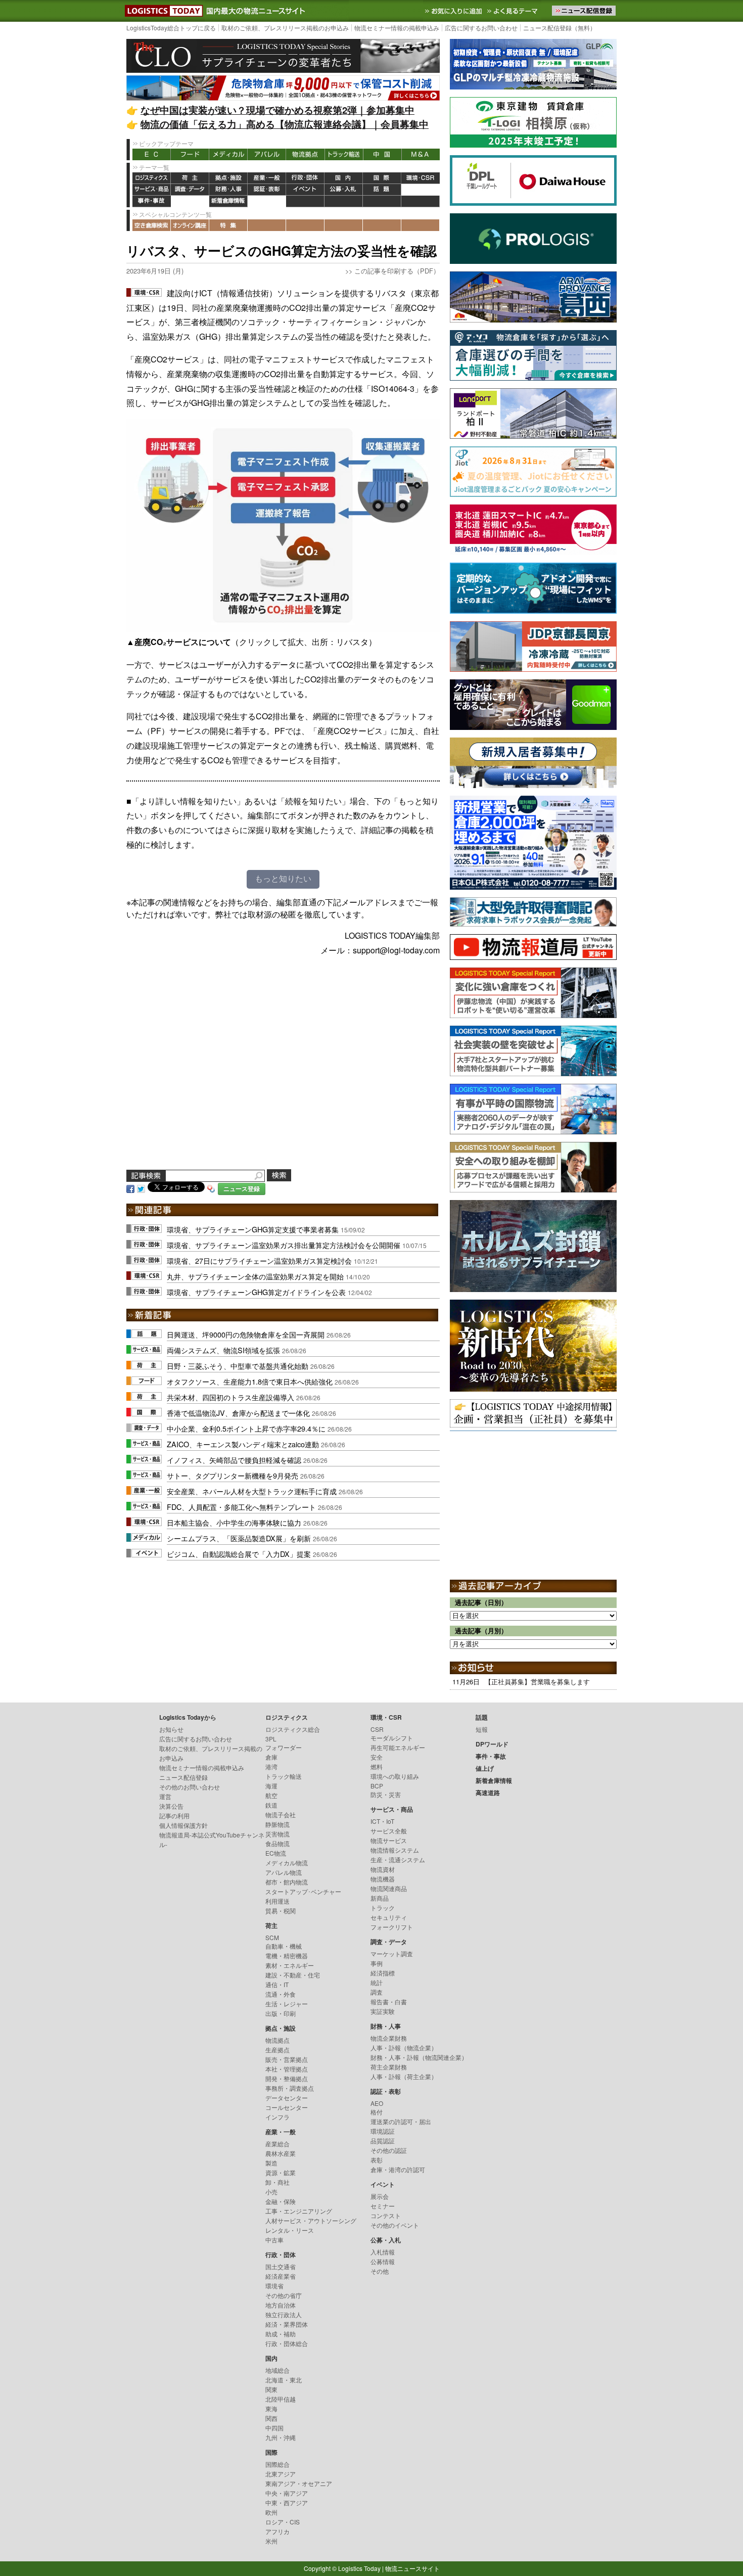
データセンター (287, 2098)
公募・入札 (344, 190)
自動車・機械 (284, 1946)
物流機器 (383, 1879)
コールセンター (287, 2107)
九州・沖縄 (281, 2437)
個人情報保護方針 (183, 1825)
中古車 (274, 2240)
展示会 (380, 2196)
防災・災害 (386, 1794)
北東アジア (281, 2474)
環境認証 (383, 2131)
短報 (482, 1729)
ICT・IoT (382, 1821)
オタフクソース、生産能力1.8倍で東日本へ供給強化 (250, 1381)
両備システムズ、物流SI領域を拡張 (223, 1350)
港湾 (271, 1766)
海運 (271, 1786)
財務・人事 (228, 190)
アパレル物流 (284, 1872)
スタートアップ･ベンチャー (303, 1891)
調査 (377, 1992)
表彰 (377, 2160)
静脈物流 (277, 1824)
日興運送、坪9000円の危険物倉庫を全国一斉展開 (246, 1334)
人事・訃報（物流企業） (404, 2048)
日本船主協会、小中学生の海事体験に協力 (234, 1522)
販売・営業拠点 (287, 2059)
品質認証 (383, 2141)
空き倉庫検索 (152, 225)
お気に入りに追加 (454, 11)
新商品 (380, 1898)
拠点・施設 (228, 178)
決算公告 (171, 1806)
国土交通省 (281, 2266)
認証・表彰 (267, 190)
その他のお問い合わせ (190, 1787)
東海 (271, 2408)
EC (152, 154)
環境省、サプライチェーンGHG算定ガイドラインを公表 (256, 1292)
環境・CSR (421, 178)
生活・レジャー (287, 2004)
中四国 (274, 2428)
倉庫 (271, 1757)
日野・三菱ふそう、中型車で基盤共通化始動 (238, 1366)
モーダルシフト (392, 1738)
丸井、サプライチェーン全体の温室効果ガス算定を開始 (255, 1276)
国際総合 (277, 2464)
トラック (383, 1907)
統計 (377, 1982)
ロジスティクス (152, 178)
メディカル (228, 154)
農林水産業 (281, 2153)
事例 (377, 1963)
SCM (272, 1937)
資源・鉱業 (281, 2172)
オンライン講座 (190, 225)
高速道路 (267, 201)
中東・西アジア (287, 2502)
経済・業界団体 (287, 2324)
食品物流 (277, 1843)
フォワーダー (284, 1747)
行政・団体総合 (287, 2343)
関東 (271, 2389)
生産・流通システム (398, 1859)
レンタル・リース (290, 2230)
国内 (344, 178)
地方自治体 (281, 2305)
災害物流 (277, 1834)
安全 (377, 1757)
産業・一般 (267, 178)
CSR (377, 1729)
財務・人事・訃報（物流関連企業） (419, 2057)
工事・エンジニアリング (299, 2211)
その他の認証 (389, 2150)
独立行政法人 (284, 2314)
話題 (382, 190)
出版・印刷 (281, 2013)
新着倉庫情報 (228, 201)
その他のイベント (395, 2225)
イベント (305, 190)
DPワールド (421, 190)
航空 (271, 1795)
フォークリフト (392, 1927)
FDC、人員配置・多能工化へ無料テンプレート (241, 1507)
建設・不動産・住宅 (293, 1975)
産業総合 (277, 2144)
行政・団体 (305, 178)
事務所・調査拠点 (290, 2088)
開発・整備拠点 (287, 2078)
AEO (377, 2103)
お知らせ (171, 1729)
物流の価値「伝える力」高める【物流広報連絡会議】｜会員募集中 (285, 124)
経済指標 (383, 1973)
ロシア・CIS (283, 2522)
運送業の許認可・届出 (401, 2121)
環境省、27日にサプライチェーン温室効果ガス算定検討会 (259, 1260)
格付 (377, 2112)
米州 (271, 2541)
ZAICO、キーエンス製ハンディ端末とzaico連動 (243, 1444)
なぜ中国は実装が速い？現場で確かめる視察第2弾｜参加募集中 (277, 110)
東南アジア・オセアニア (299, 2483)
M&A (421, 154)
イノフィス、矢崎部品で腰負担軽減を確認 (234, 1460)
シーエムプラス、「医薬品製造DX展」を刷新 (239, 1538)
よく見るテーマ (514, 11)
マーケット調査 (392, 1953)
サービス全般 (389, 1831)
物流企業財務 (389, 2038)
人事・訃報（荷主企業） (404, 2076)
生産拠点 (277, 2050)
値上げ (190, 201)
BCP (377, 1786)
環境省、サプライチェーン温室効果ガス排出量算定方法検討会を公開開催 (284, 1245)
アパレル (267, 154)
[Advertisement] (283, 1075)
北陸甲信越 (281, 2399)
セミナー (383, 2206)
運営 (165, 1796)
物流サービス (389, 1840)
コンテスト (386, 2215)
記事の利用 (174, 1815)
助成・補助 (281, 2334)
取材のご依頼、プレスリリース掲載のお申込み (285, 28)
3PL (271, 1739)
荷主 (190, 178)
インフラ (277, 2117)
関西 (271, 2418)
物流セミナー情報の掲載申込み (397, 28)
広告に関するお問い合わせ (481, 28)
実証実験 (383, 2011)
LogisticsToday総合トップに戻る (171, 28)
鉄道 (271, 1805)
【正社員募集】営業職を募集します (537, 1682)
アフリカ (277, 2531)
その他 (380, 2271)
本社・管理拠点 (287, 2069)
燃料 (377, 1766)
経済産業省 (281, 2276)
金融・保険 (281, 2201)
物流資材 (383, 1869)
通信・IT (277, 1984)
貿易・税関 (281, 1911)
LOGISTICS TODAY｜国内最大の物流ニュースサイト (162, 11)
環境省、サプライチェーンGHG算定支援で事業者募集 (253, 1229)
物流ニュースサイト (412, 2568)
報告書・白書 (389, 2002)
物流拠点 (305, 154)
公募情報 (383, 2261)
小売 (271, 2192)
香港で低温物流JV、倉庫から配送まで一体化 (238, 1413)
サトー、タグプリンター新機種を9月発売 (233, 1475)
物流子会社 (281, 1814)
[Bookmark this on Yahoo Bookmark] (211, 1188)
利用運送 (277, 1901)
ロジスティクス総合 (293, 1729)
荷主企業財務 (389, 2067)
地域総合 (277, 2370)
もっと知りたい (283, 879)
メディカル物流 (287, 1862)
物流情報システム (395, 1850)
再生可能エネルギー (398, 1747)
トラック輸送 (344, 154)
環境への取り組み (395, 1776)
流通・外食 (281, 1994)
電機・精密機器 (287, 1956)
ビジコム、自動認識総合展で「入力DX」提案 (239, 1554)
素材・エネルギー (290, 1965)
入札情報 (383, 2252)
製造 (271, 2163)
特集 (228, 225)
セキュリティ (389, 1917)
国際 (382, 178)
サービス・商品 (152, 190)
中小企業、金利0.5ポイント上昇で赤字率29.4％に (246, 1428)
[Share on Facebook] (130, 1188)
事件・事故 (152, 201)
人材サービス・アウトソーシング (311, 2220)
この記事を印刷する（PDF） (397, 271)
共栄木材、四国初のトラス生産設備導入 (230, 1397)
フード (190, 154)
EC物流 (276, 1853)
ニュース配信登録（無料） (560, 28)
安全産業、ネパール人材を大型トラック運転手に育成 (252, 1491)
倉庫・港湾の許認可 (398, 2169)
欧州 (271, 2512)
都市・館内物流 (287, 1882)
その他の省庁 (284, 2295)
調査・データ (190, 190)
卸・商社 (277, 2182)
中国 (382, 154)
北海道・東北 (284, 2380)
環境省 (274, 2286)
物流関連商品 (389, 1888)
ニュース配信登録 (183, 1777)
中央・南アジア (287, 2493)
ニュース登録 (242, 1189)
